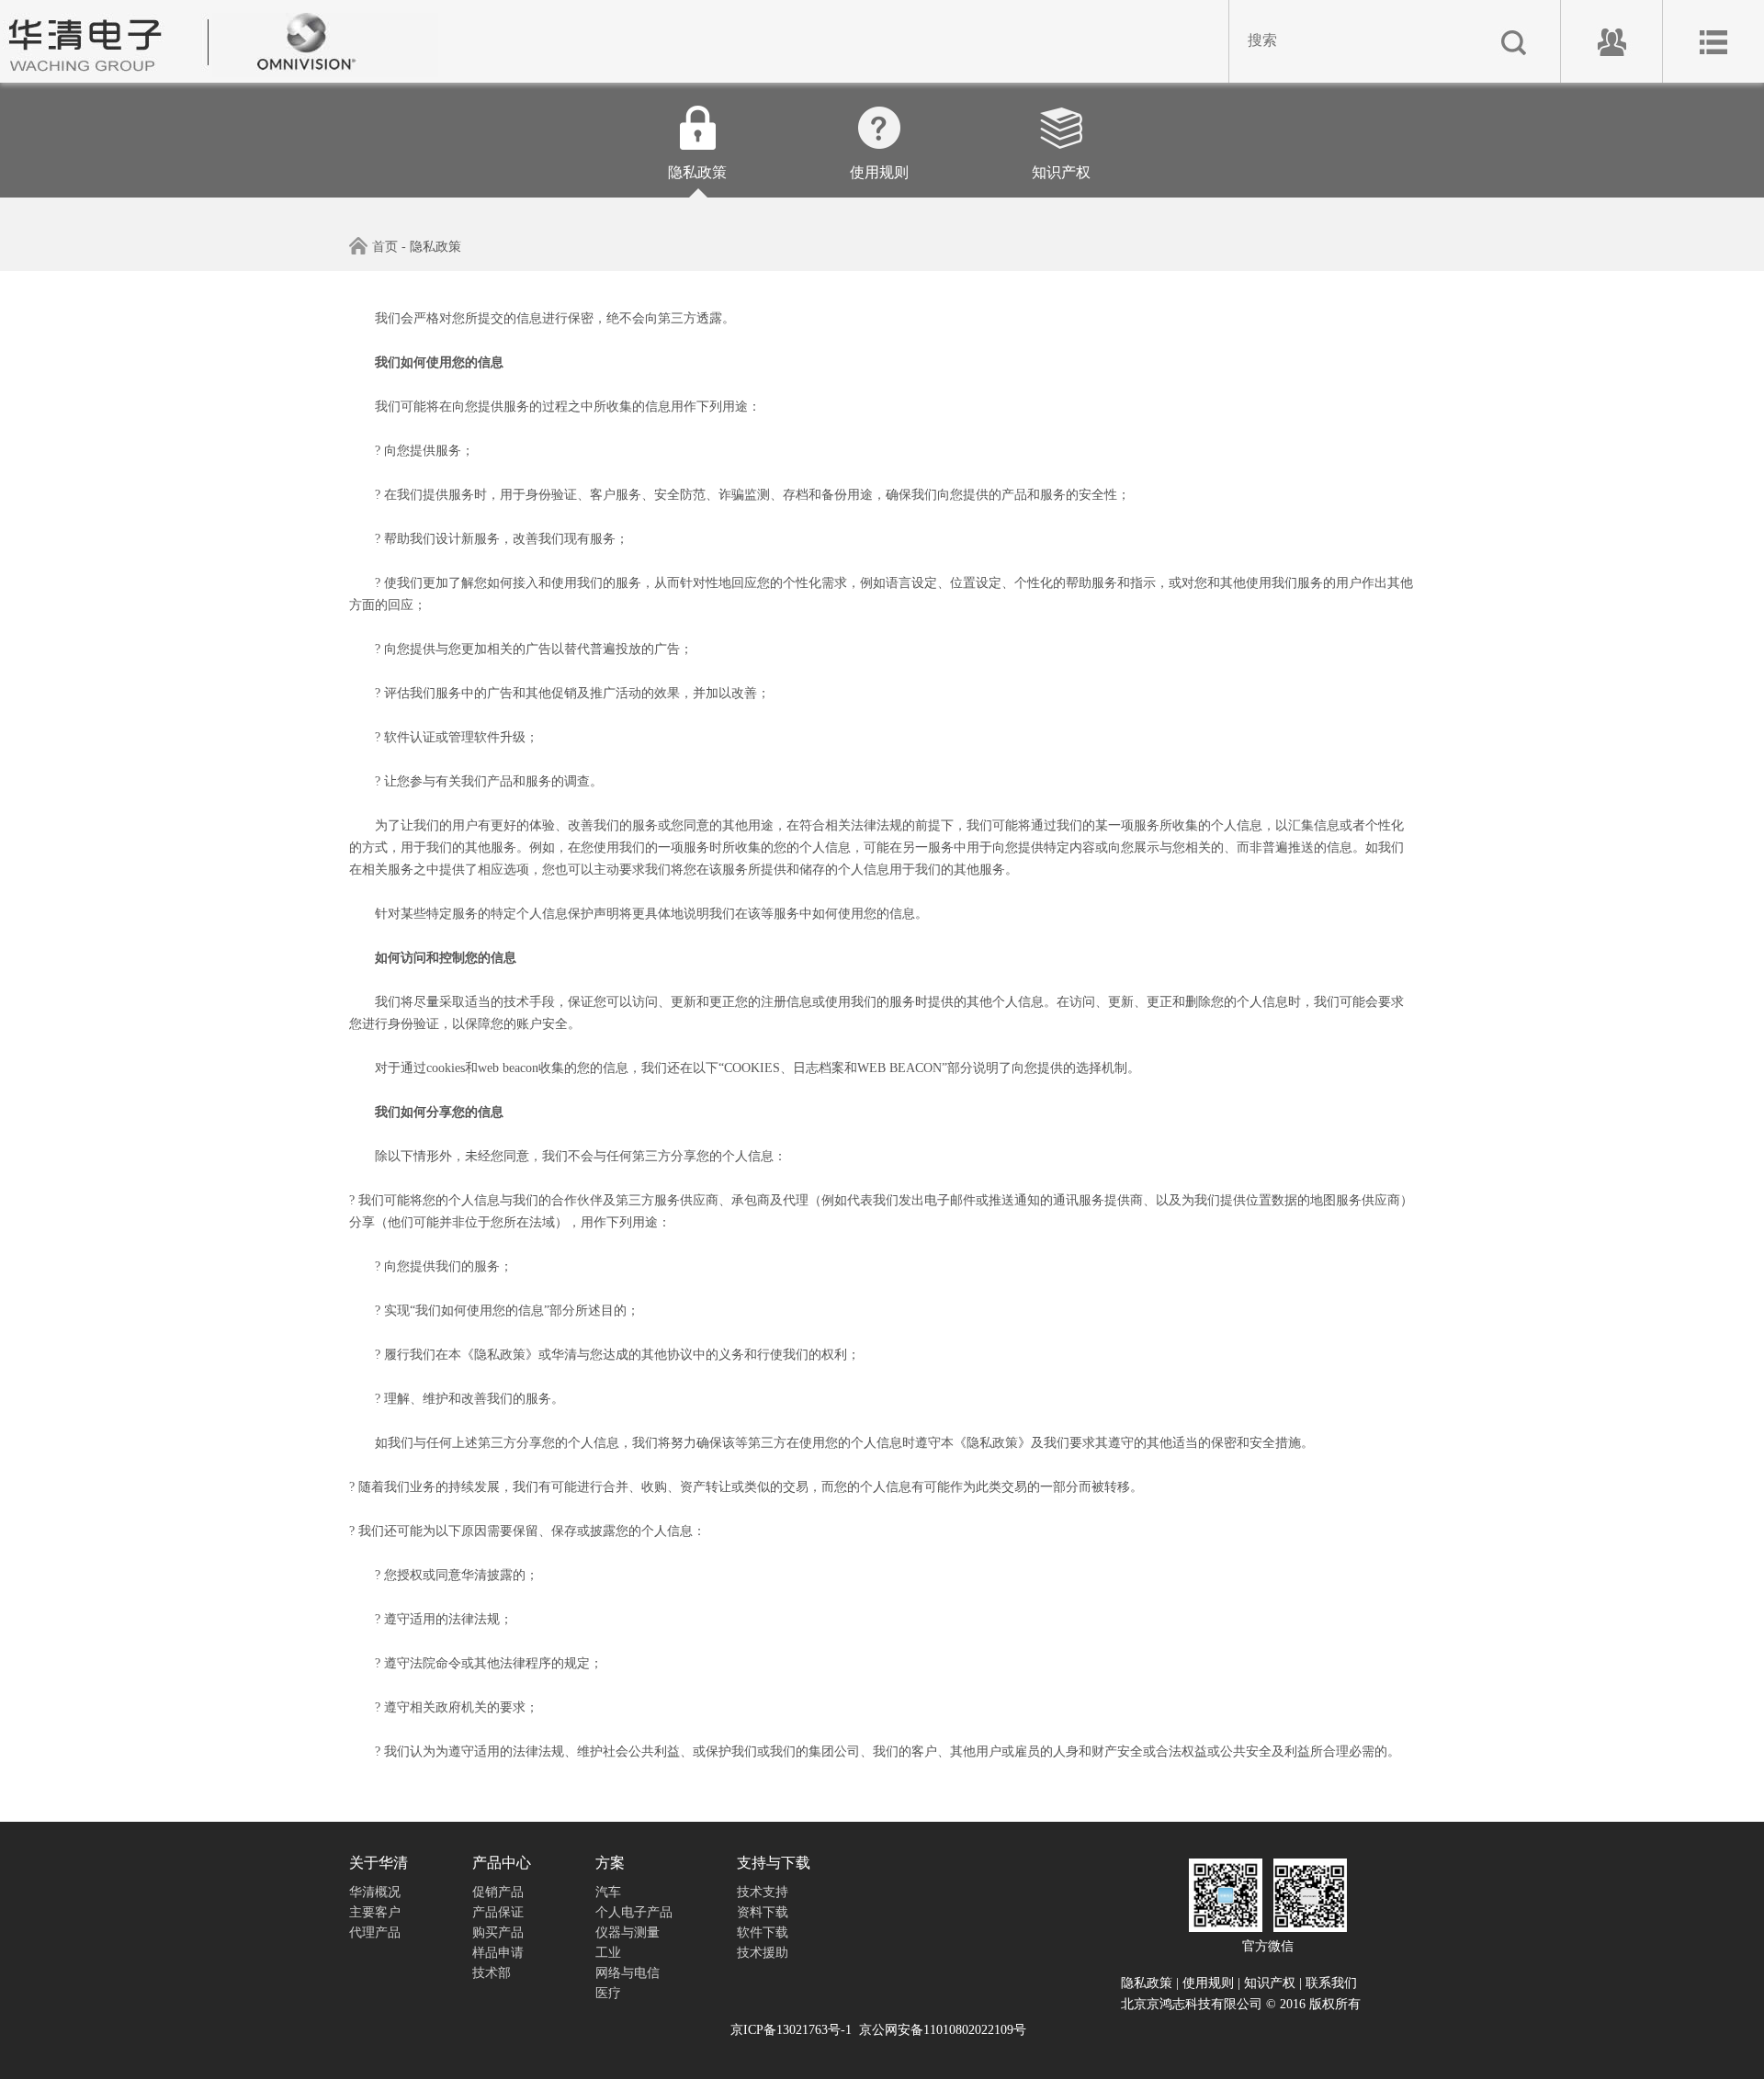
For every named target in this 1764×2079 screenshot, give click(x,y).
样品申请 (498, 1953)
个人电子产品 (634, 1912)
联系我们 (1331, 1983)
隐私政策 (697, 172)
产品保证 (498, 1912)
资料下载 (763, 1912)
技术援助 (763, 1953)
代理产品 (375, 1932)
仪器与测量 (628, 1932)
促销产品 (498, 1892)
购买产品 (498, 1932)
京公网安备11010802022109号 (943, 2030)
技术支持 (763, 1892)
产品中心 (502, 1863)
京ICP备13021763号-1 (791, 2030)
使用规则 (879, 172)
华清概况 (375, 1892)
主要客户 (375, 1912)
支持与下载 (774, 1863)
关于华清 (379, 1863)
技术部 (492, 1973)
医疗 (608, 1993)
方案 (610, 1863)
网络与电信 (628, 1973)
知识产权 (1061, 172)
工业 (608, 1953)
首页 (385, 247)
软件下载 (763, 1932)
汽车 (608, 1892)
